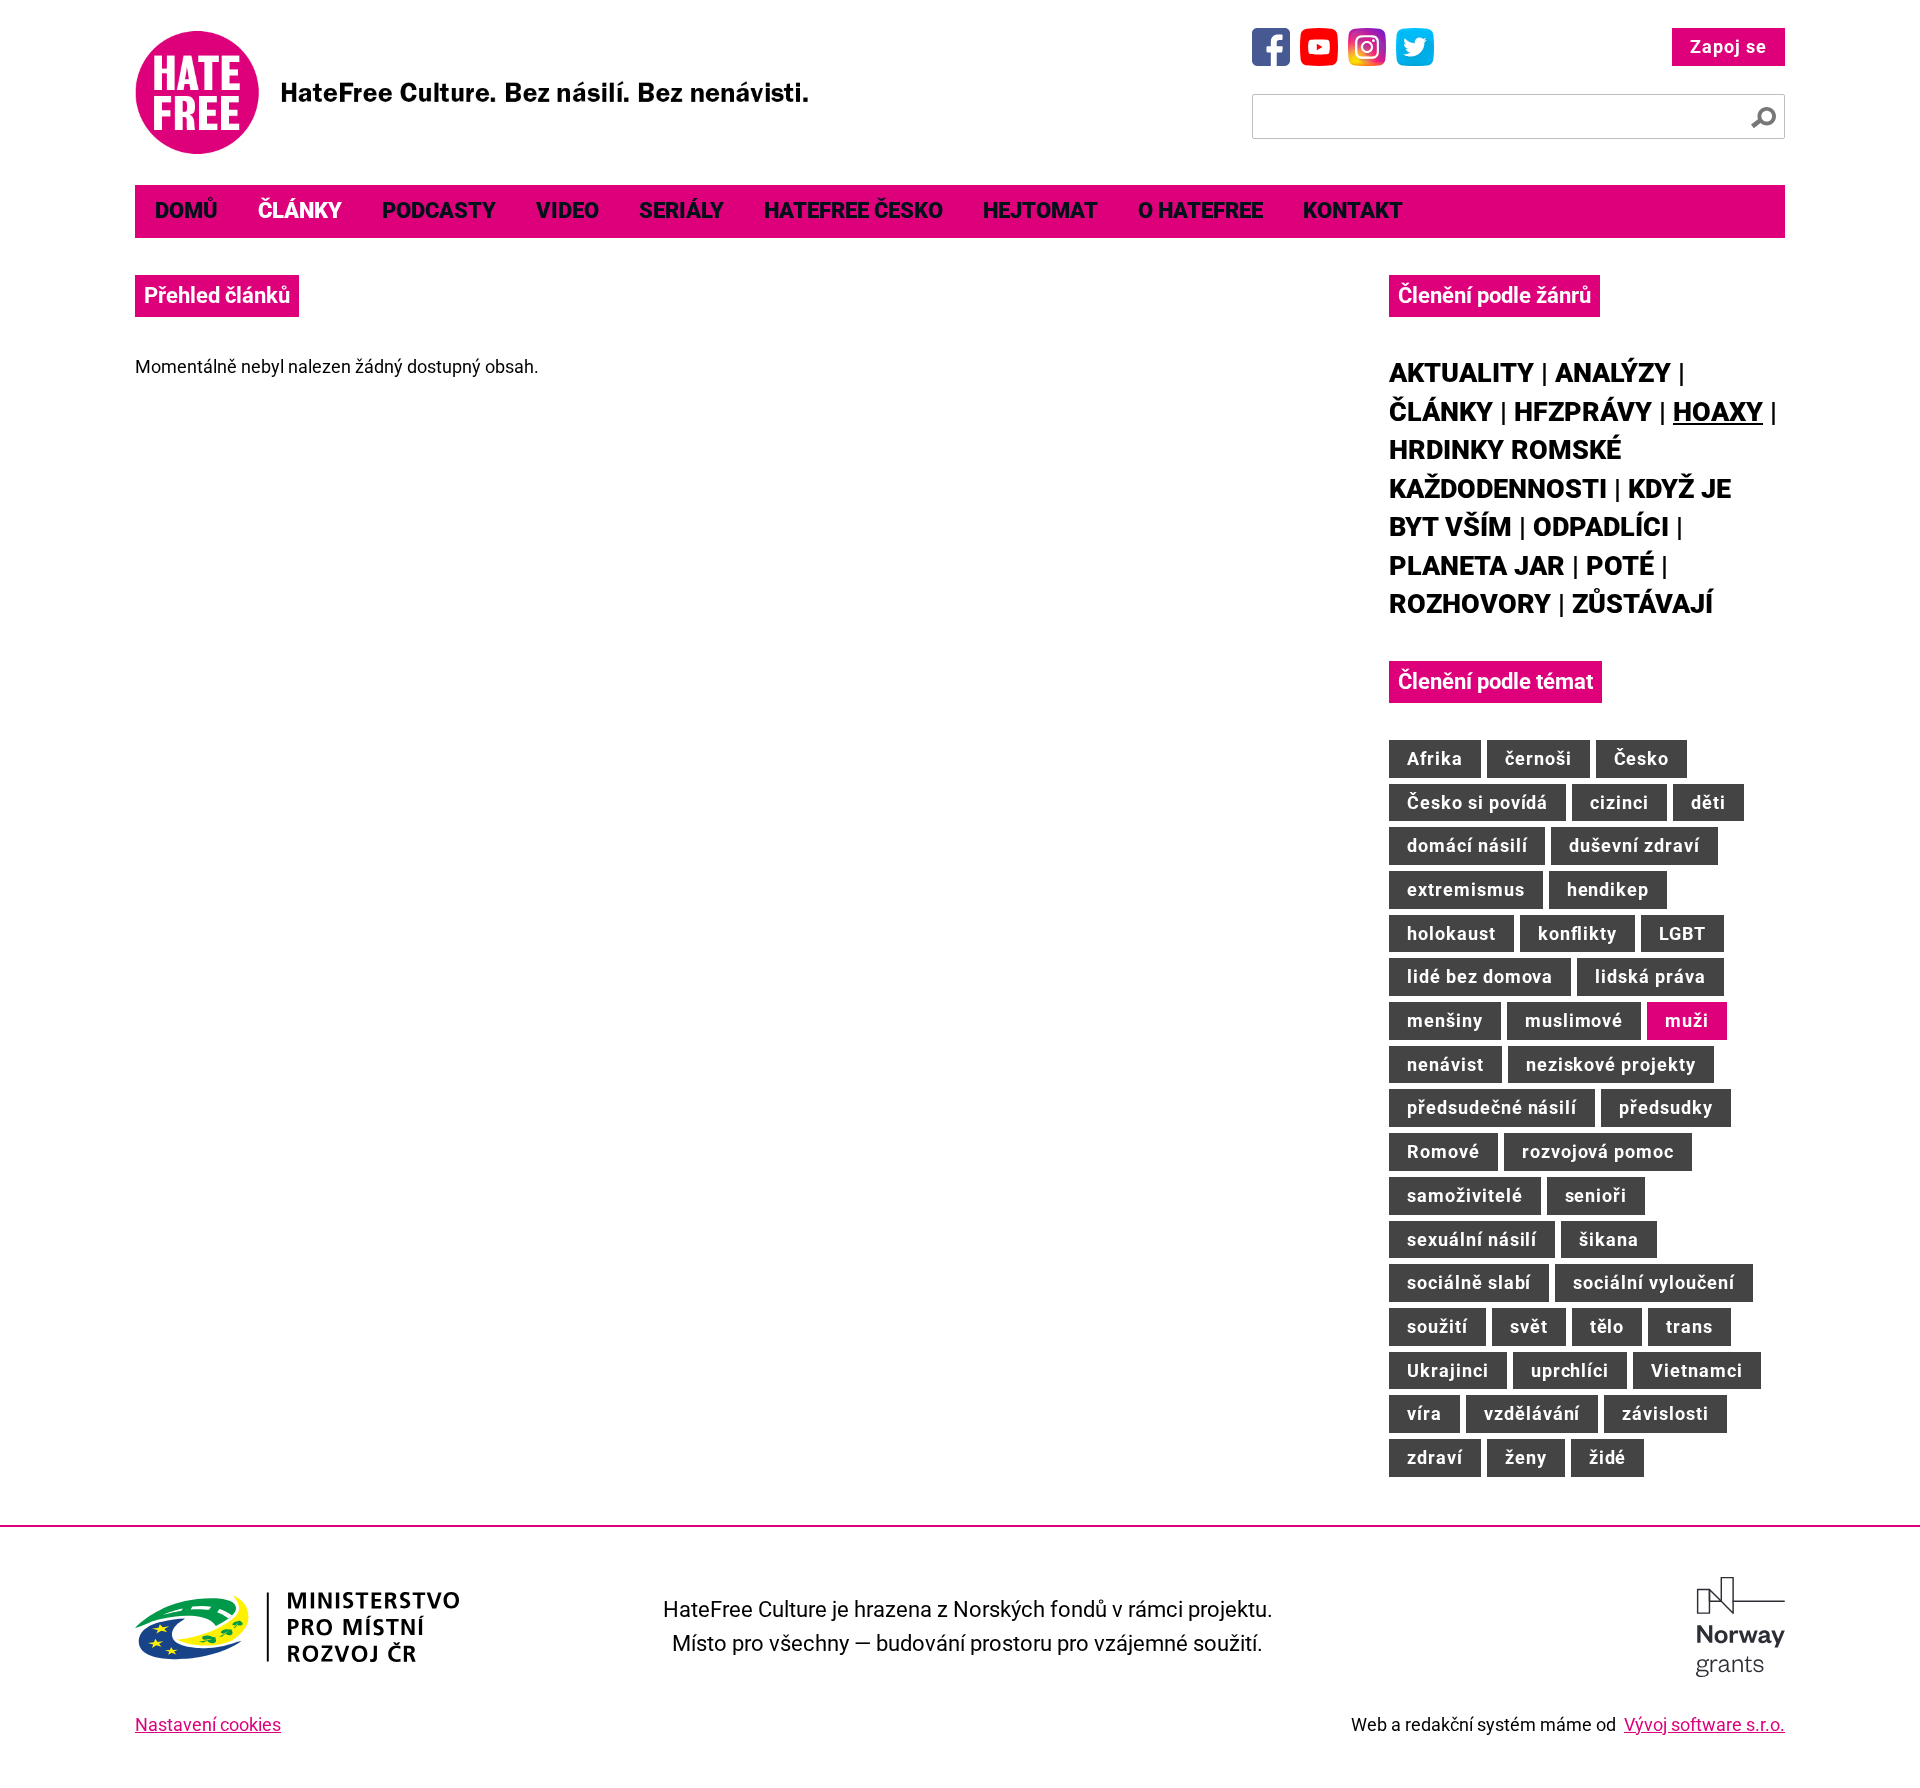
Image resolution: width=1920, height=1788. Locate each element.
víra (1424, 1413)
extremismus (1466, 889)
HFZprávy (1583, 412)
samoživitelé (1465, 1195)
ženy (1526, 1457)
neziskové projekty (1611, 1064)
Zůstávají (1642, 604)
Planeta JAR (1477, 566)
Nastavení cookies (208, 1724)
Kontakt (1353, 210)
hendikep (1608, 889)
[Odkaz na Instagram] (1367, 47)
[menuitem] (186, 211)
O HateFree (1200, 210)
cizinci (1619, 802)
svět (1529, 1326)
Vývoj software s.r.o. (1704, 1724)
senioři (1596, 1195)
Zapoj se (1728, 46)
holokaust (1451, 933)
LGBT (1682, 933)
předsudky (1666, 1107)
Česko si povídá (1477, 802)
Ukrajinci (1448, 1370)
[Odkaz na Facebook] (1271, 47)
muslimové (1574, 1020)
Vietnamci (1697, 1370)
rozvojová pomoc (1598, 1151)
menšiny (1445, 1020)
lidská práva (1650, 976)
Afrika (1435, 758)
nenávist (1445, 1064)
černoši (1538, 758)
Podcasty (439, 210)
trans (1689, 1326)
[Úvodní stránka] (471, 92)
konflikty (1578, 933)
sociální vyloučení (1653, 1282)
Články (300, 210)
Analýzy (1613, 373)
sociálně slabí (1469, 1282)
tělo (1607, 1326)
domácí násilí (1467, 845)
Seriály (681, 210)
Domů (186, 210)
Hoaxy (1718, 412)
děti (1708, 802)
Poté (1620, 566)
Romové (1443, 1151)
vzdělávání (1532, 1413)
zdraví (1435, 1457)
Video (567, 210)
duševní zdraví (1634, 845)
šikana (1609, 1239)
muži (1687, 1020)
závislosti (1665, 1413)
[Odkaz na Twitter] (1415, 47)
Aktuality (1461, 373)
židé (1608, 1457)
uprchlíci (1570, 1370)
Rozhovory (1470, 604)
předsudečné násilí (1492, 1107)
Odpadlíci (1601, 527)
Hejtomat (1040, 210)
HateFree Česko (853, 210)
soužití (1437, 1326)
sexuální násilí (1472, 1239)
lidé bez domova (1480, 976)
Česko (1642, 758)
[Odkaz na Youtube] (1319, 47)
